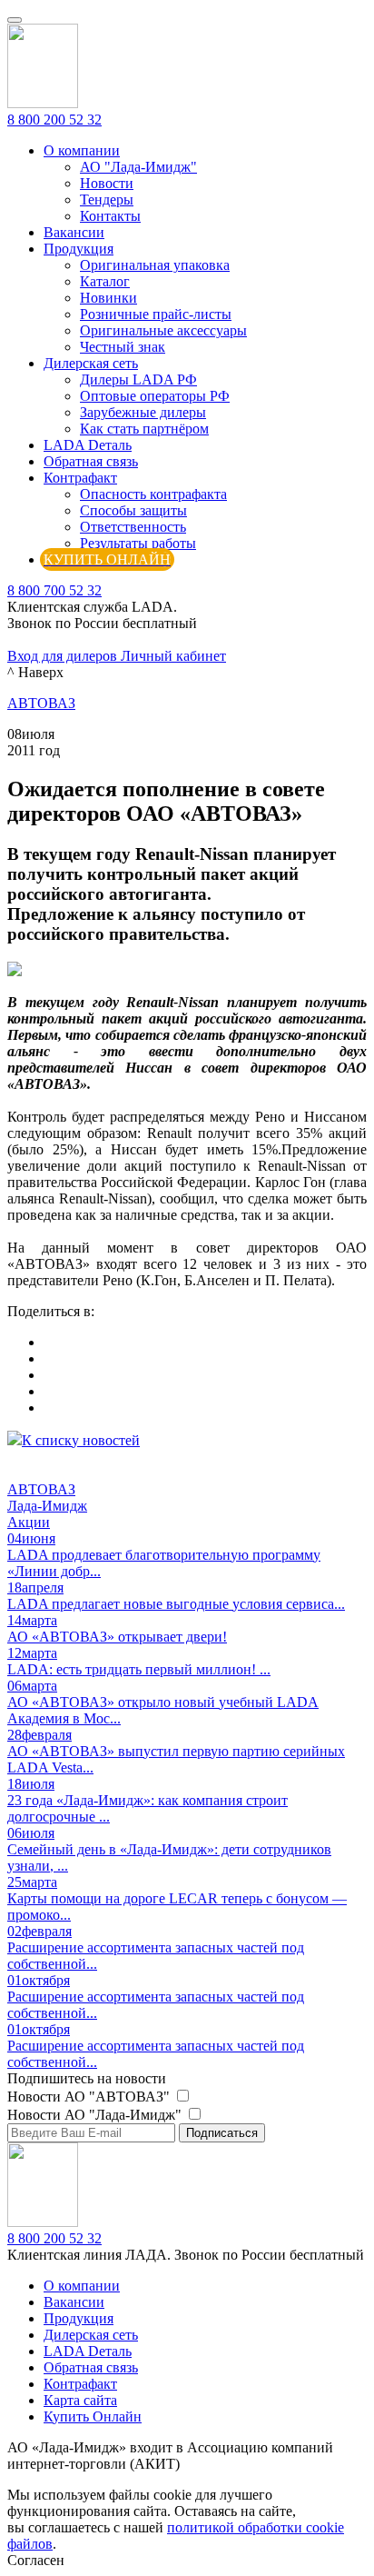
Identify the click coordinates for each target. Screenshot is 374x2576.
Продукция (79, 249)
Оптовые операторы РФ (155, 396)
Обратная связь (91, 461)
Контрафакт (80, 478)
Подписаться (222, 2133)
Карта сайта (80, 2400)
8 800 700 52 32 (54, 590)
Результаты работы (138, 543)
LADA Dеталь (88, 445)
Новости (107, 183)
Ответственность (133, 527)
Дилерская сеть (91, 363)
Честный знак (123, 347)
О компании (82, 150)
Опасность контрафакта (153, 494)
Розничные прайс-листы (156, 314)
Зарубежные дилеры (143, 412)
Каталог (105, 281)
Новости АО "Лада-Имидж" (96, 2115)
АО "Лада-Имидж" (138, 167)
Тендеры (107, 200)
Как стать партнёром (144, 429)
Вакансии (74, 232)
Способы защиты (133, 510)
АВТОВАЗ (41, 703)
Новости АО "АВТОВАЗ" (90, 2097)
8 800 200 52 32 (54, 120)
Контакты (110, 216)
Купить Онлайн (93, 2416)
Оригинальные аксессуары (163, 330)
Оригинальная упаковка (155, 265)
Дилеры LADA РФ (138, 379)
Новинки (108, 298)
